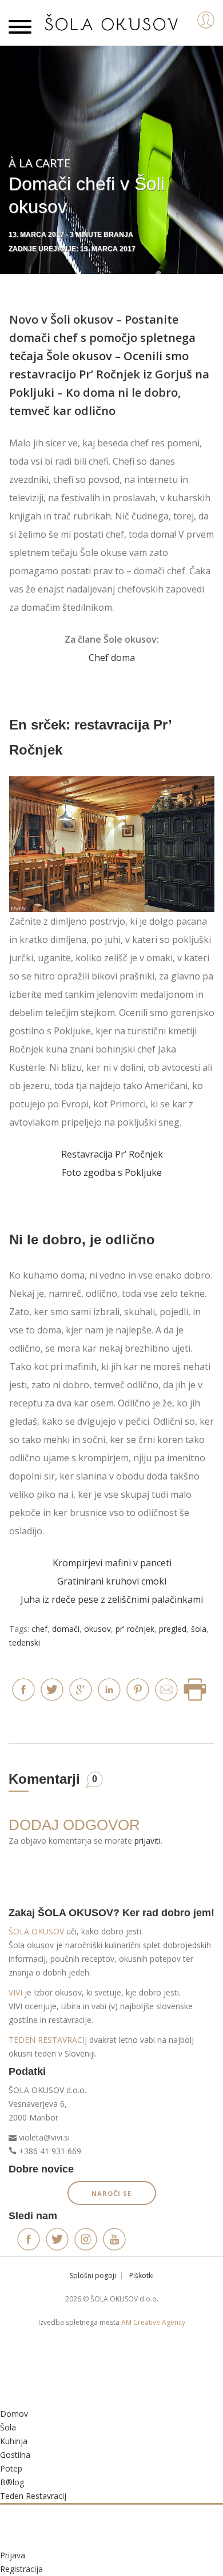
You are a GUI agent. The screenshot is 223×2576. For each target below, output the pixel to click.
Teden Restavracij (33, 2496)
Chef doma (112, 658)
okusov (97, 1629)
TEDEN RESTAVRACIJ (48, 2040)
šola (199, 1629)
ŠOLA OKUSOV (36, 1931)
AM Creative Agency (153, 2322)
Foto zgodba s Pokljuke (112, 1172)
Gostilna (15, 2455)
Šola (8, 2427)
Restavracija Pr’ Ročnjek (112, 1154)
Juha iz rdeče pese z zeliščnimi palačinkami (112, 1599)
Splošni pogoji (93, 2275)
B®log (12, 2482)
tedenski (25, 1642)
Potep (11, 2468)
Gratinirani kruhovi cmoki (112, 1581)
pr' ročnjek (135, 1629)
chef (39, 1629)
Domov (14, 2414)
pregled (173, 1629)
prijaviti (148, 1841)
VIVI (15, 1992)
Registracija (21, 2569)
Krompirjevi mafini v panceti (112, 1563)
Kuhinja (14, 2441)
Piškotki (142, 2275)
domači (66, 1629)
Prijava (13, 2555)
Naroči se (111, 2193)
